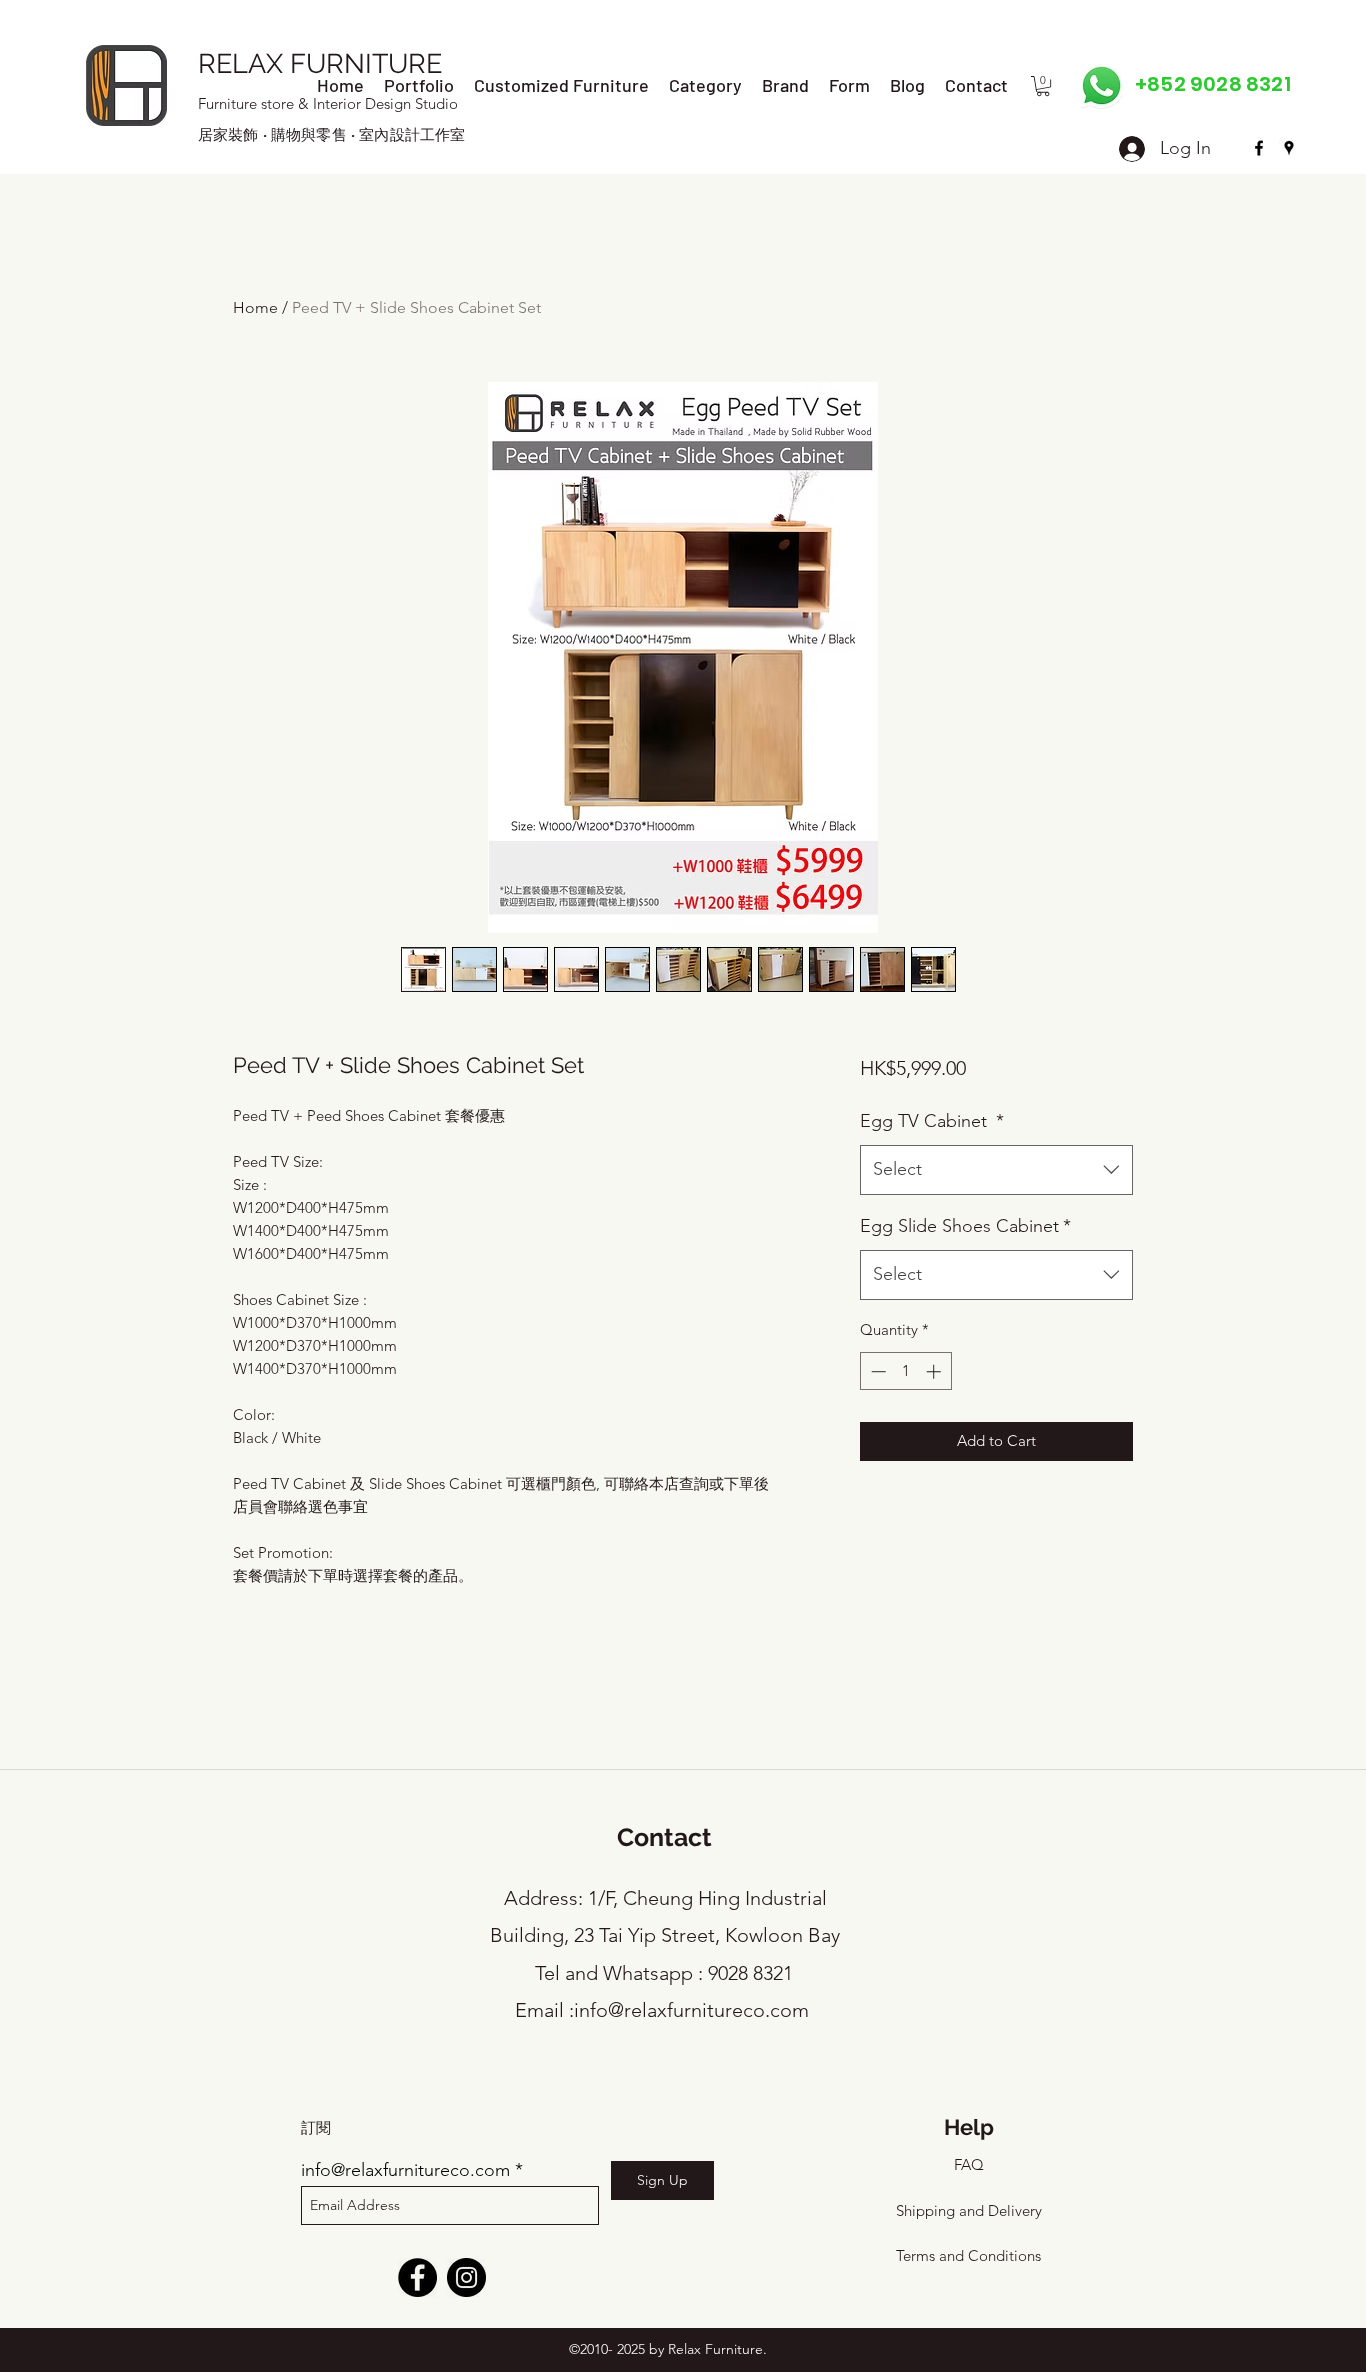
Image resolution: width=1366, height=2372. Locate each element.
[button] (1043, 86)
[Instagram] (466, 2277)
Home (255, 307)
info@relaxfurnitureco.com (691, 2010)
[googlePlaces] (1289, 148)
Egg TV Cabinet (932, 1121)
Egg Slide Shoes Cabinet (965, 1226)
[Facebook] (417, 2277)
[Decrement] (876, 1371)
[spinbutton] (905, 1371)
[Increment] (935, 1371)
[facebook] (1259, 148)
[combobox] (996, 1170)
